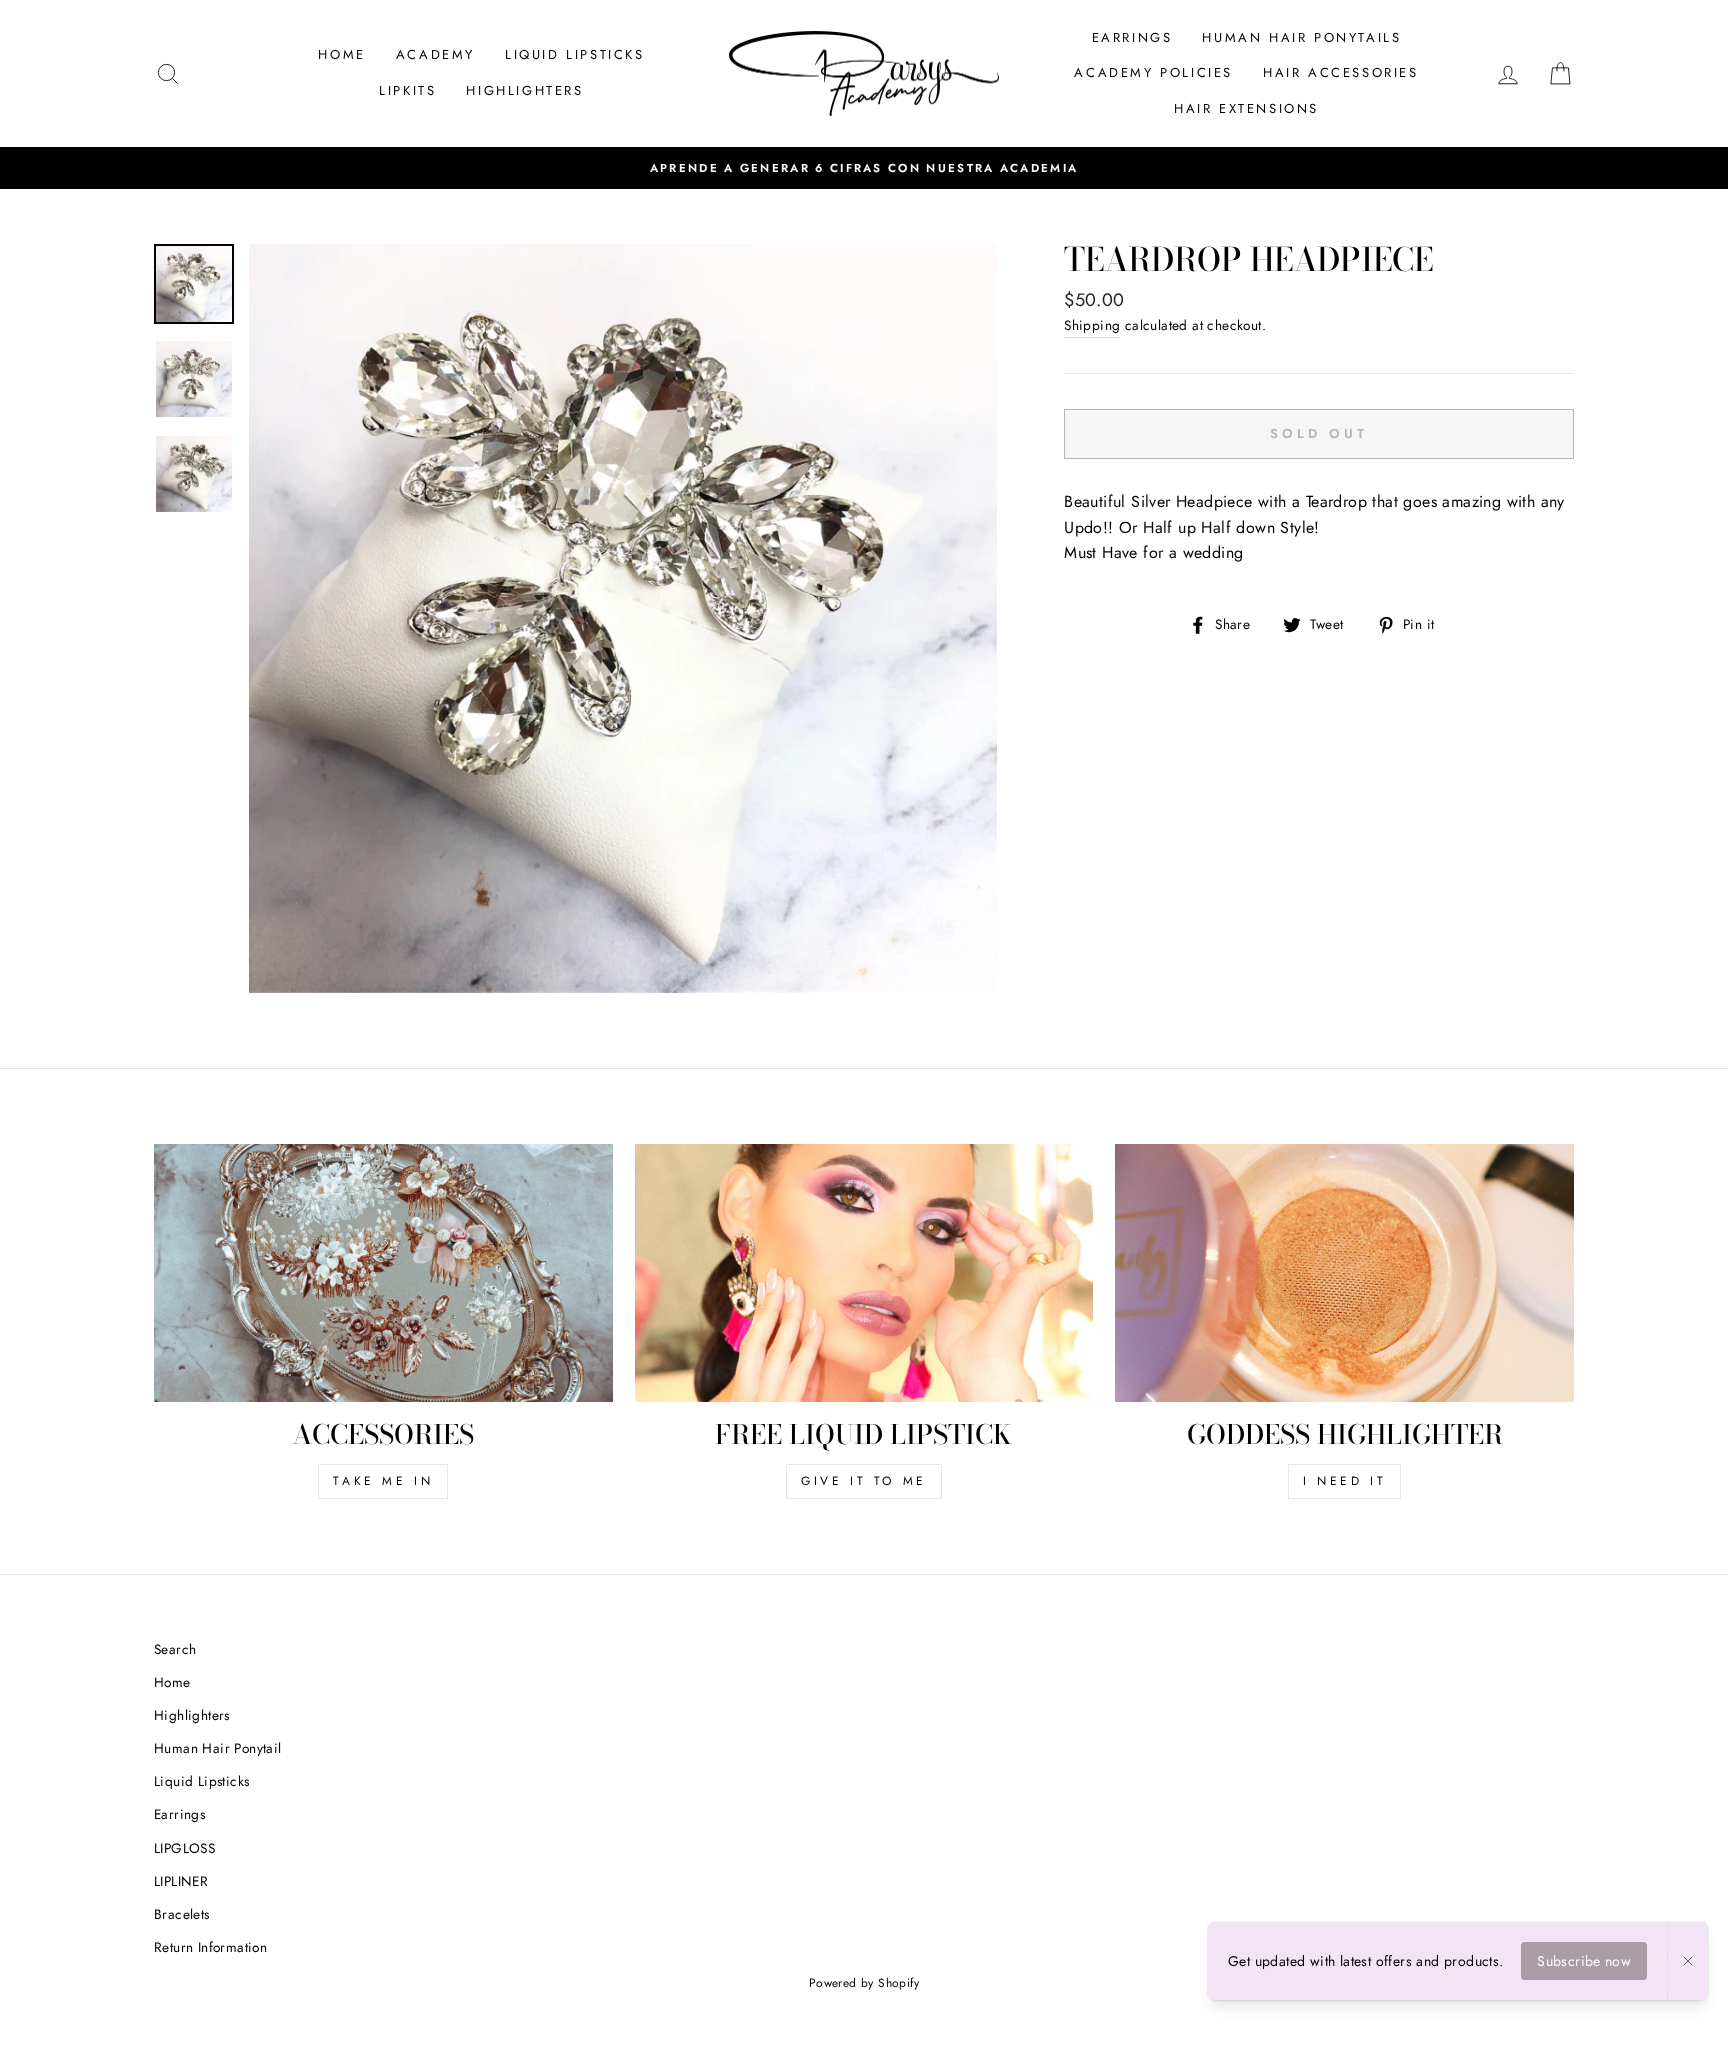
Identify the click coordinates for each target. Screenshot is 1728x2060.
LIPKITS (407, 90)
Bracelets (182, 1914)
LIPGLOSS (184, 1848)
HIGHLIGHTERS (524, 90)
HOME (341, 54)
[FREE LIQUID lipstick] (864, 1273)
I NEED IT (1344, 1481)
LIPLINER (181, 1881)
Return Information (210, 1947)
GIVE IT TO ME (864, 1481)
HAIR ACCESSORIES (1341, 72)
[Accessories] (383, 1273)
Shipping (1092, 325)
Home (172, 1682)
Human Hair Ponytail (218, 1748)
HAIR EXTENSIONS (1246, 108)
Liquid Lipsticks (201, 1781)
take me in (383, 1481)
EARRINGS (1132, 37)
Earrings (179, 1814)
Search (175, 1649)
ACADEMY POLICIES (1153, 72)
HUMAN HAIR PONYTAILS (1301, 37)
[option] (623, 618)
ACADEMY (435, 54)
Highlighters (192, 1715)
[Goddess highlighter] (1344, 1273)
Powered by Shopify (864, 1983)
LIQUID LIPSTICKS (575, 54)
